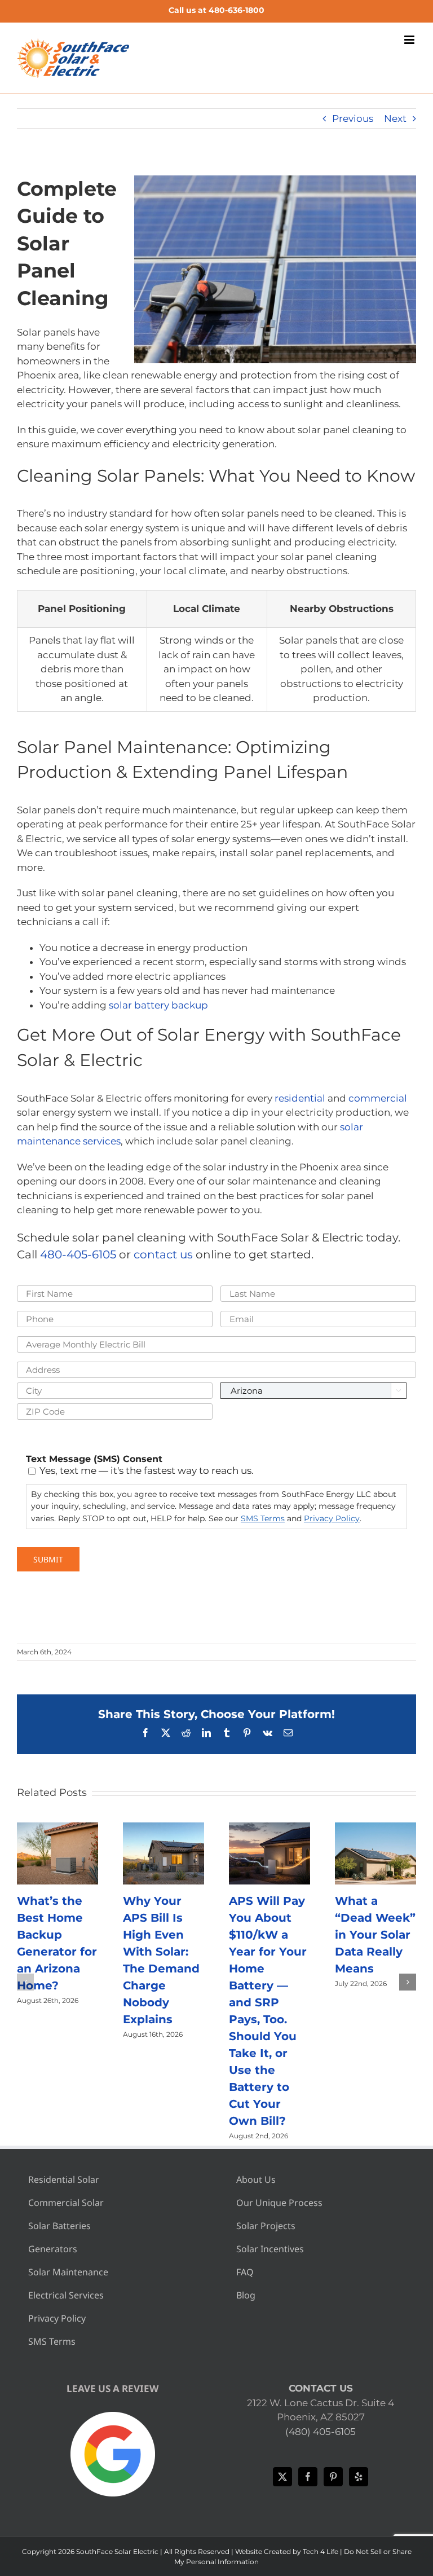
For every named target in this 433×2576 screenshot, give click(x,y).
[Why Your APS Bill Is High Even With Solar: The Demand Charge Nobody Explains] (164, 1828)
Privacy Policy (332, 1518)
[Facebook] (308, 2477)
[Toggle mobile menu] (410, 40)
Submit (48, 1559)
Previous (353, 118)
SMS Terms (263, 1518)
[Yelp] (359, 2477)
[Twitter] (282, 2477)
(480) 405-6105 (321, 2432)
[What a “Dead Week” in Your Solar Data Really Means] (375, 1828)
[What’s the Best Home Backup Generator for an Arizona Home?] (58, 1828)
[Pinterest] (333, 2477)
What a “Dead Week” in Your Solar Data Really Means (375, 1935)
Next (395, 118)
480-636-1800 (237, 10)
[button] (25, 1982)
